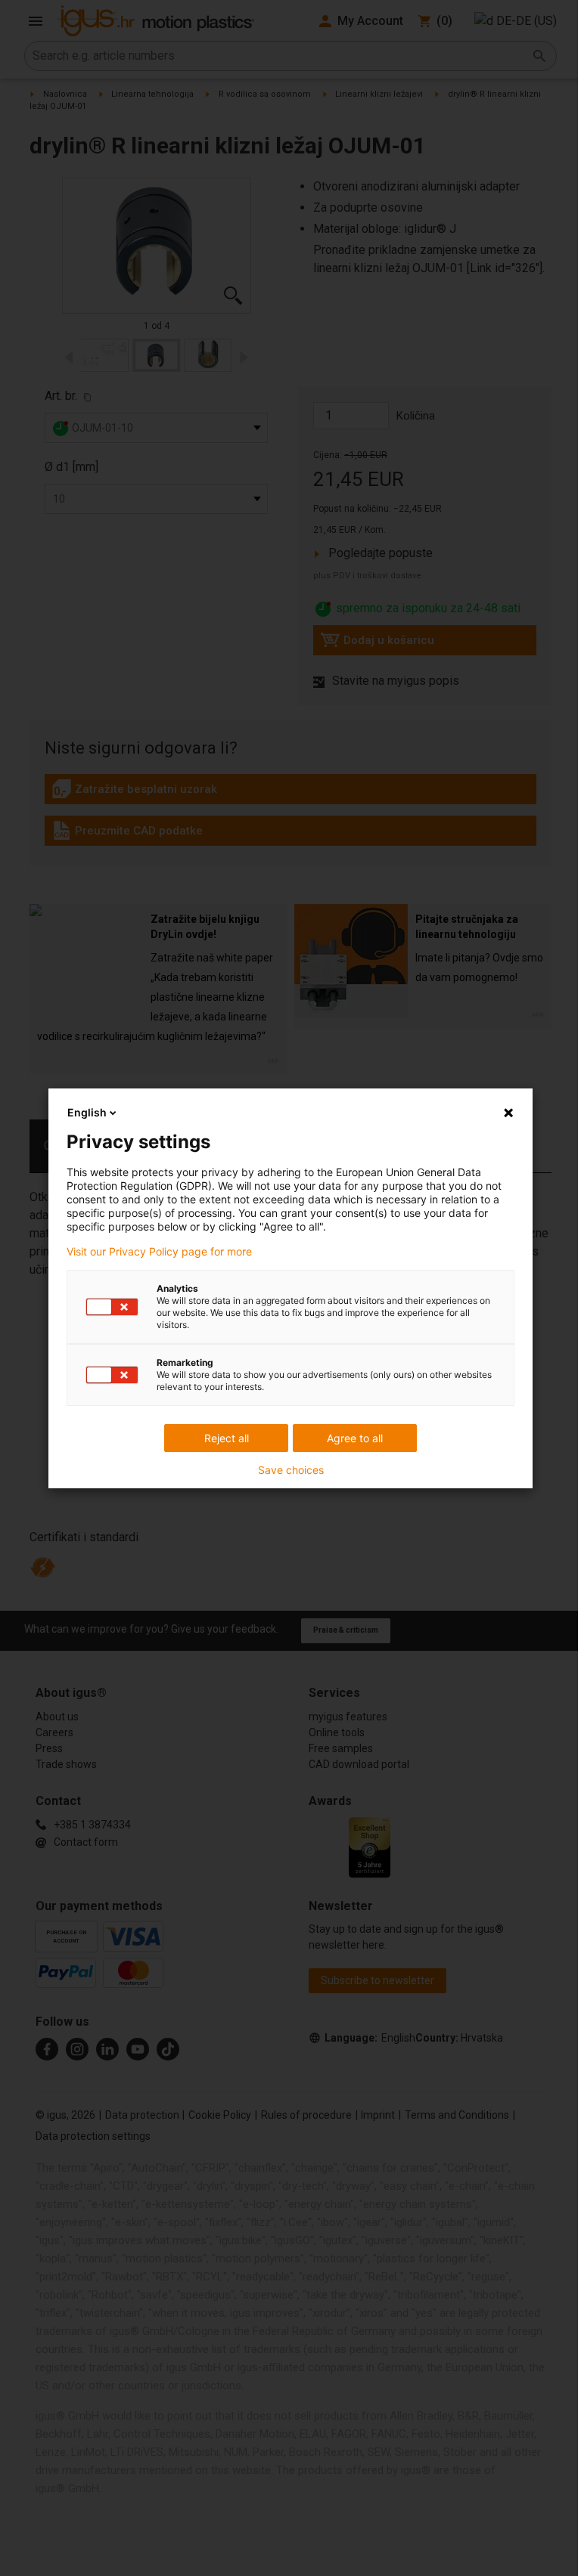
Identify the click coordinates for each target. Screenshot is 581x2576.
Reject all (227, 1438)
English (87, 1112)
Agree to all (355, 1438)
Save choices (291, 1470)
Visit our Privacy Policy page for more (159, 1252)
